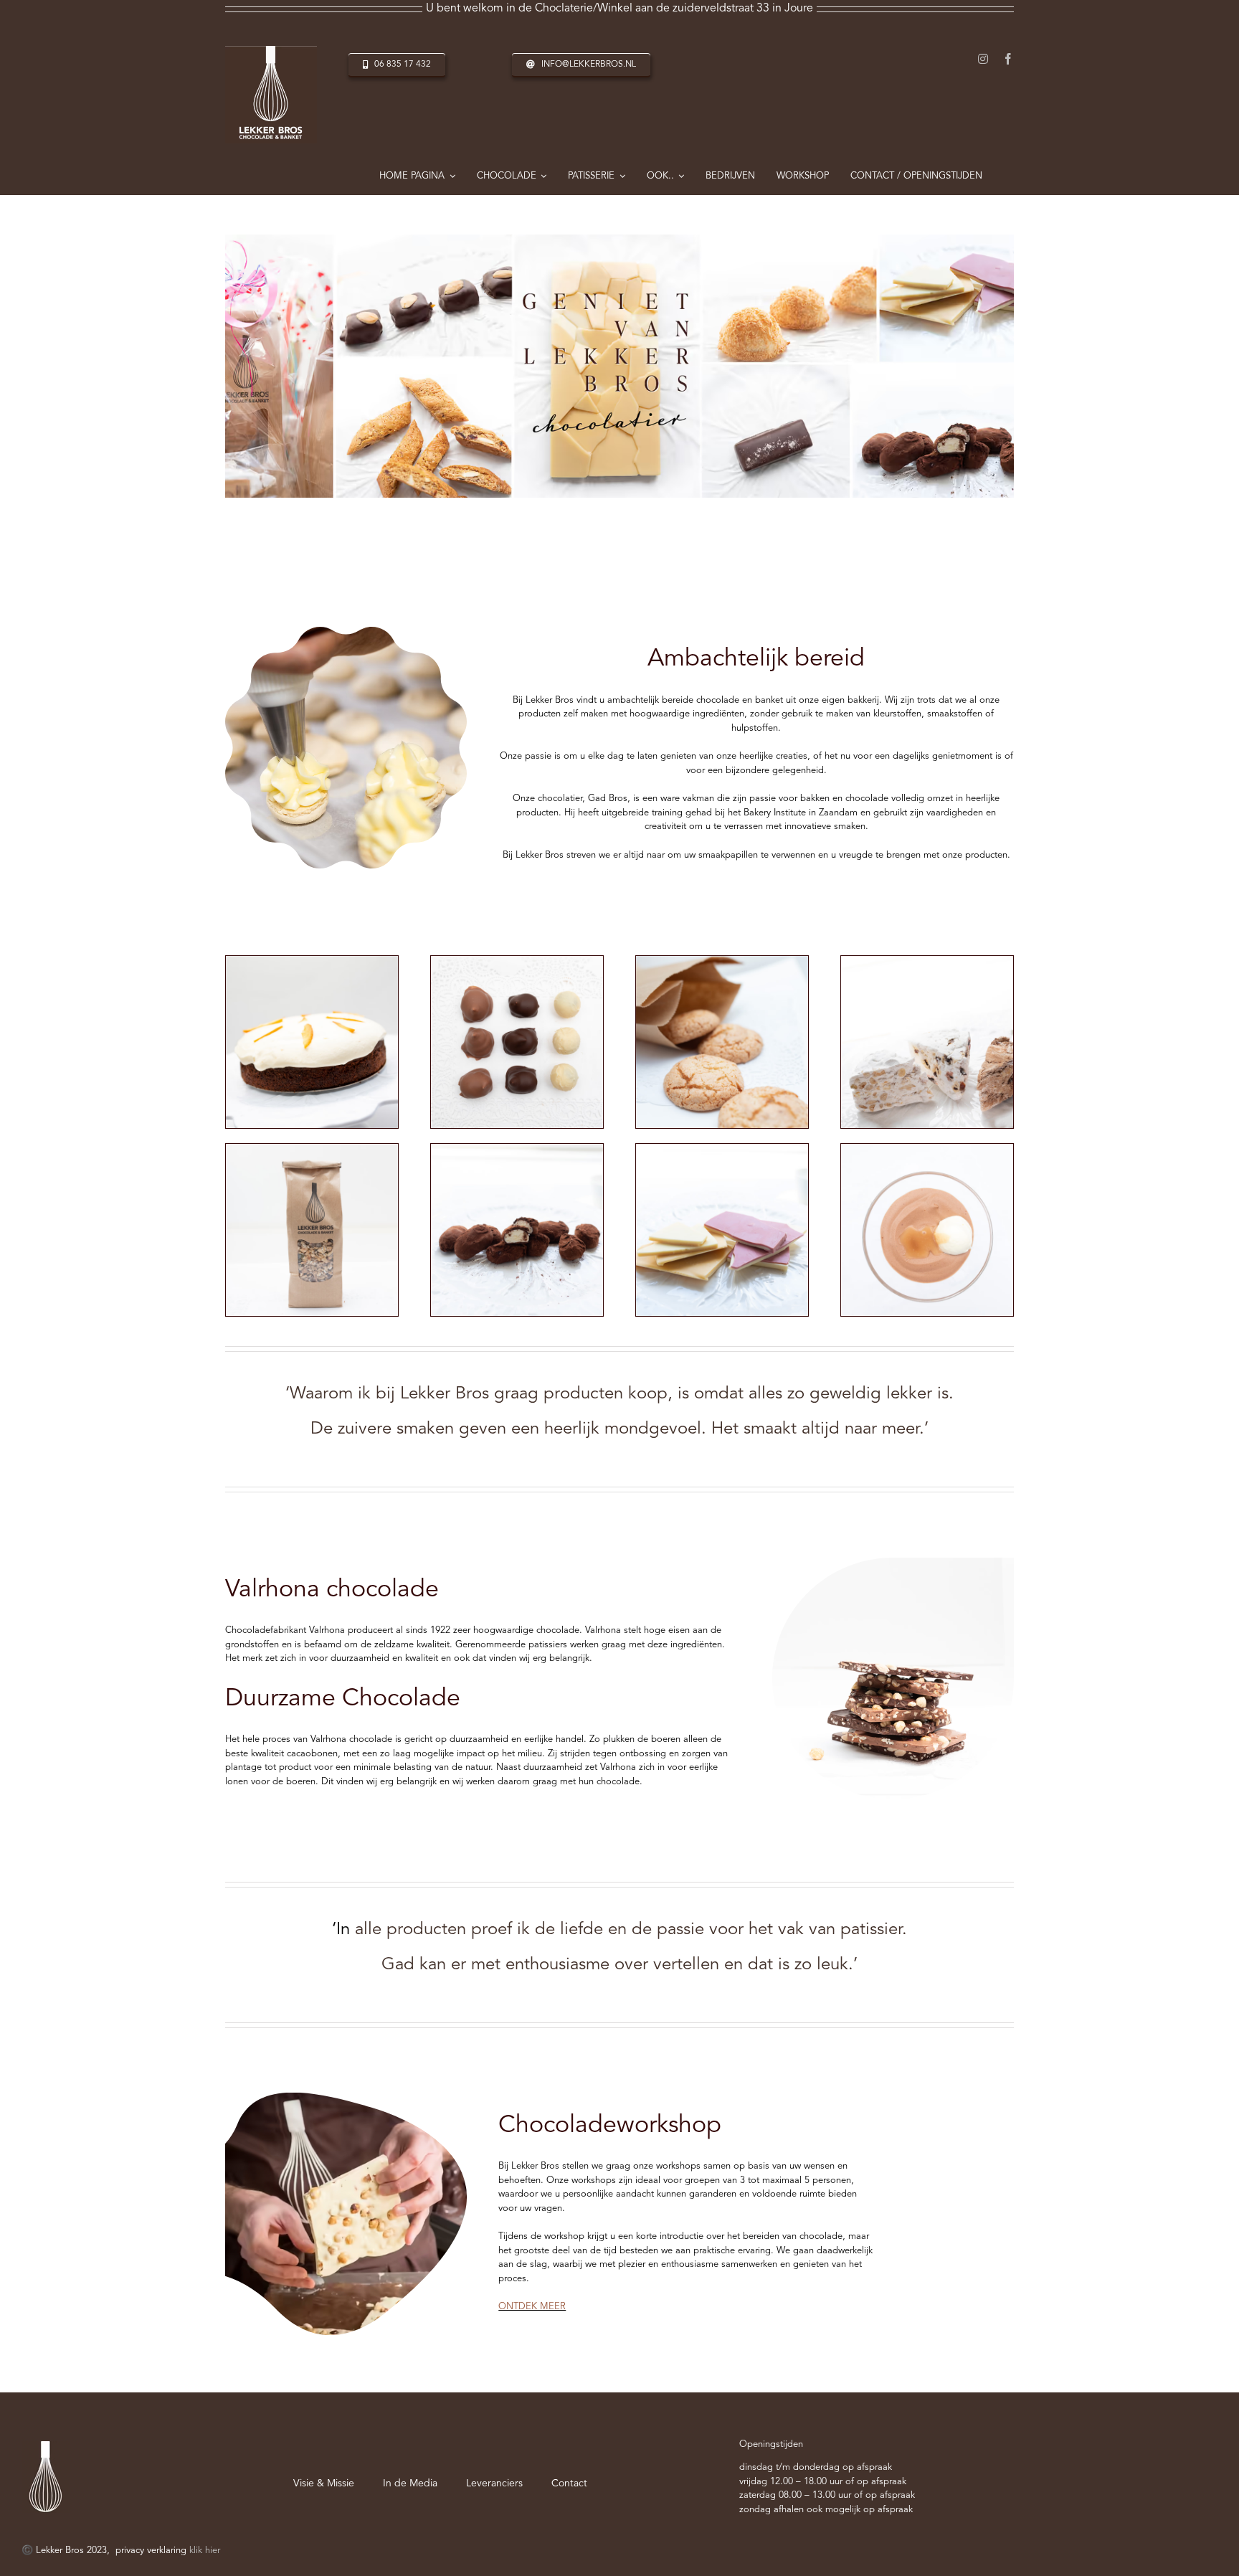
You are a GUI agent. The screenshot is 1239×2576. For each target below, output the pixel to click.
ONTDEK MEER (532, 2307)
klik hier (205, 2551)
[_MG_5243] (312, 961)
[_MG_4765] (722, 1149)
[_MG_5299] (927, 1149)
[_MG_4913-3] (312, 1149)
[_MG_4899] (722, 961)
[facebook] (1008, 59)
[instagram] (983, 59)
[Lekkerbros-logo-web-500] (271, 51)
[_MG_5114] (517, 961)
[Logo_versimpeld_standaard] (46, 2446)
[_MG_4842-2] (927, 961)
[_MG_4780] (517, 1149)
